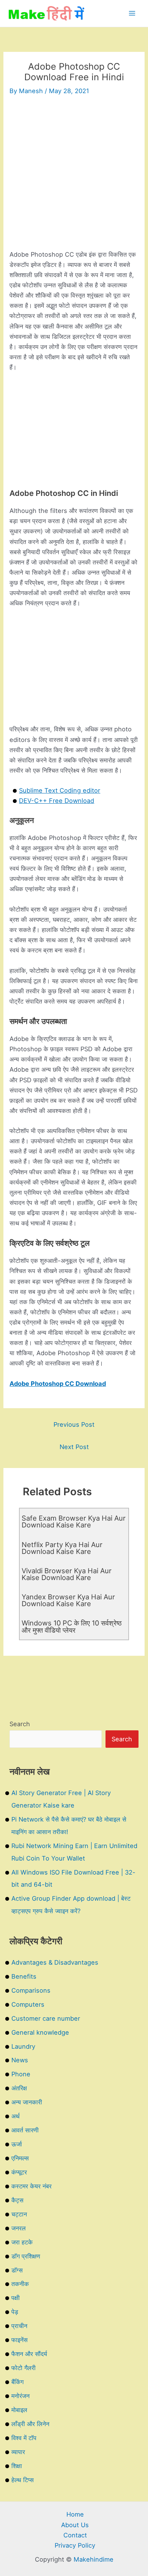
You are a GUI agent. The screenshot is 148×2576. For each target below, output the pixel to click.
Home (75, 2514)
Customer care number (46, 2018)
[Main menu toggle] (132, 13)
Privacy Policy (75, 2545)
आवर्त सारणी (25, 2130)
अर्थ (16, 2116)
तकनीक (20, 2284)
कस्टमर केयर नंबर (31, 2186)
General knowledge (40, 2032)
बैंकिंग (17, 2382)
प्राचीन (19, 2326)
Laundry (23, 2046)
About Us (75, 2525)
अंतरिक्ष (19, 2088)
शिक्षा (17, 2466)
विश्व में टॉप (24, 2438)
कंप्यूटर (19, 2172)
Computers (28, 2004)
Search (20, 1724)
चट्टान (19, 2214)
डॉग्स (17, 2270)
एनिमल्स (20, 2158)
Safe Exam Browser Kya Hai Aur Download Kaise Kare (74, 1521)
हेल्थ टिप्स (23, 2480)
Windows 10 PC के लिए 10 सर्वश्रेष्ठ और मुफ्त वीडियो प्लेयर (72, 1626)
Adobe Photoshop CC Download (58, 1384)
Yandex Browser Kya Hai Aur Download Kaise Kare (68, 1600)
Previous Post (74, 1424)
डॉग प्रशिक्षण (26, 2256)
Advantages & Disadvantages (55, 1962)
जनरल (19, 2228)
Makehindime (94, 2559)
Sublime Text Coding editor (60, 790)
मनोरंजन (20, 2396)
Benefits (24, 1976)
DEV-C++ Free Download (57, 801)
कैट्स (17, 2200)
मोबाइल (19, 2410)
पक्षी (16, 2298)
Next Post (74, 1447)
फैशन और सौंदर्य (29, 2354)
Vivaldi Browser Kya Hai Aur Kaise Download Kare (67, 1574)
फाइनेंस (20, 2340)
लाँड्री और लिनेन (30, 2424)
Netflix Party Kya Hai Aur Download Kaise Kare (62, 1548)
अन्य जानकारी (27, 2102)
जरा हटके (22, 2242)
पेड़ (15, 2312)
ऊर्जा (17, 2144)
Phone (21, 2074)
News (20, 2060)
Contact (75, 2535)
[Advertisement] (74, 176)
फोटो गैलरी (24, 2368)
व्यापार (18, 2452)
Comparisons (31, 1990)
